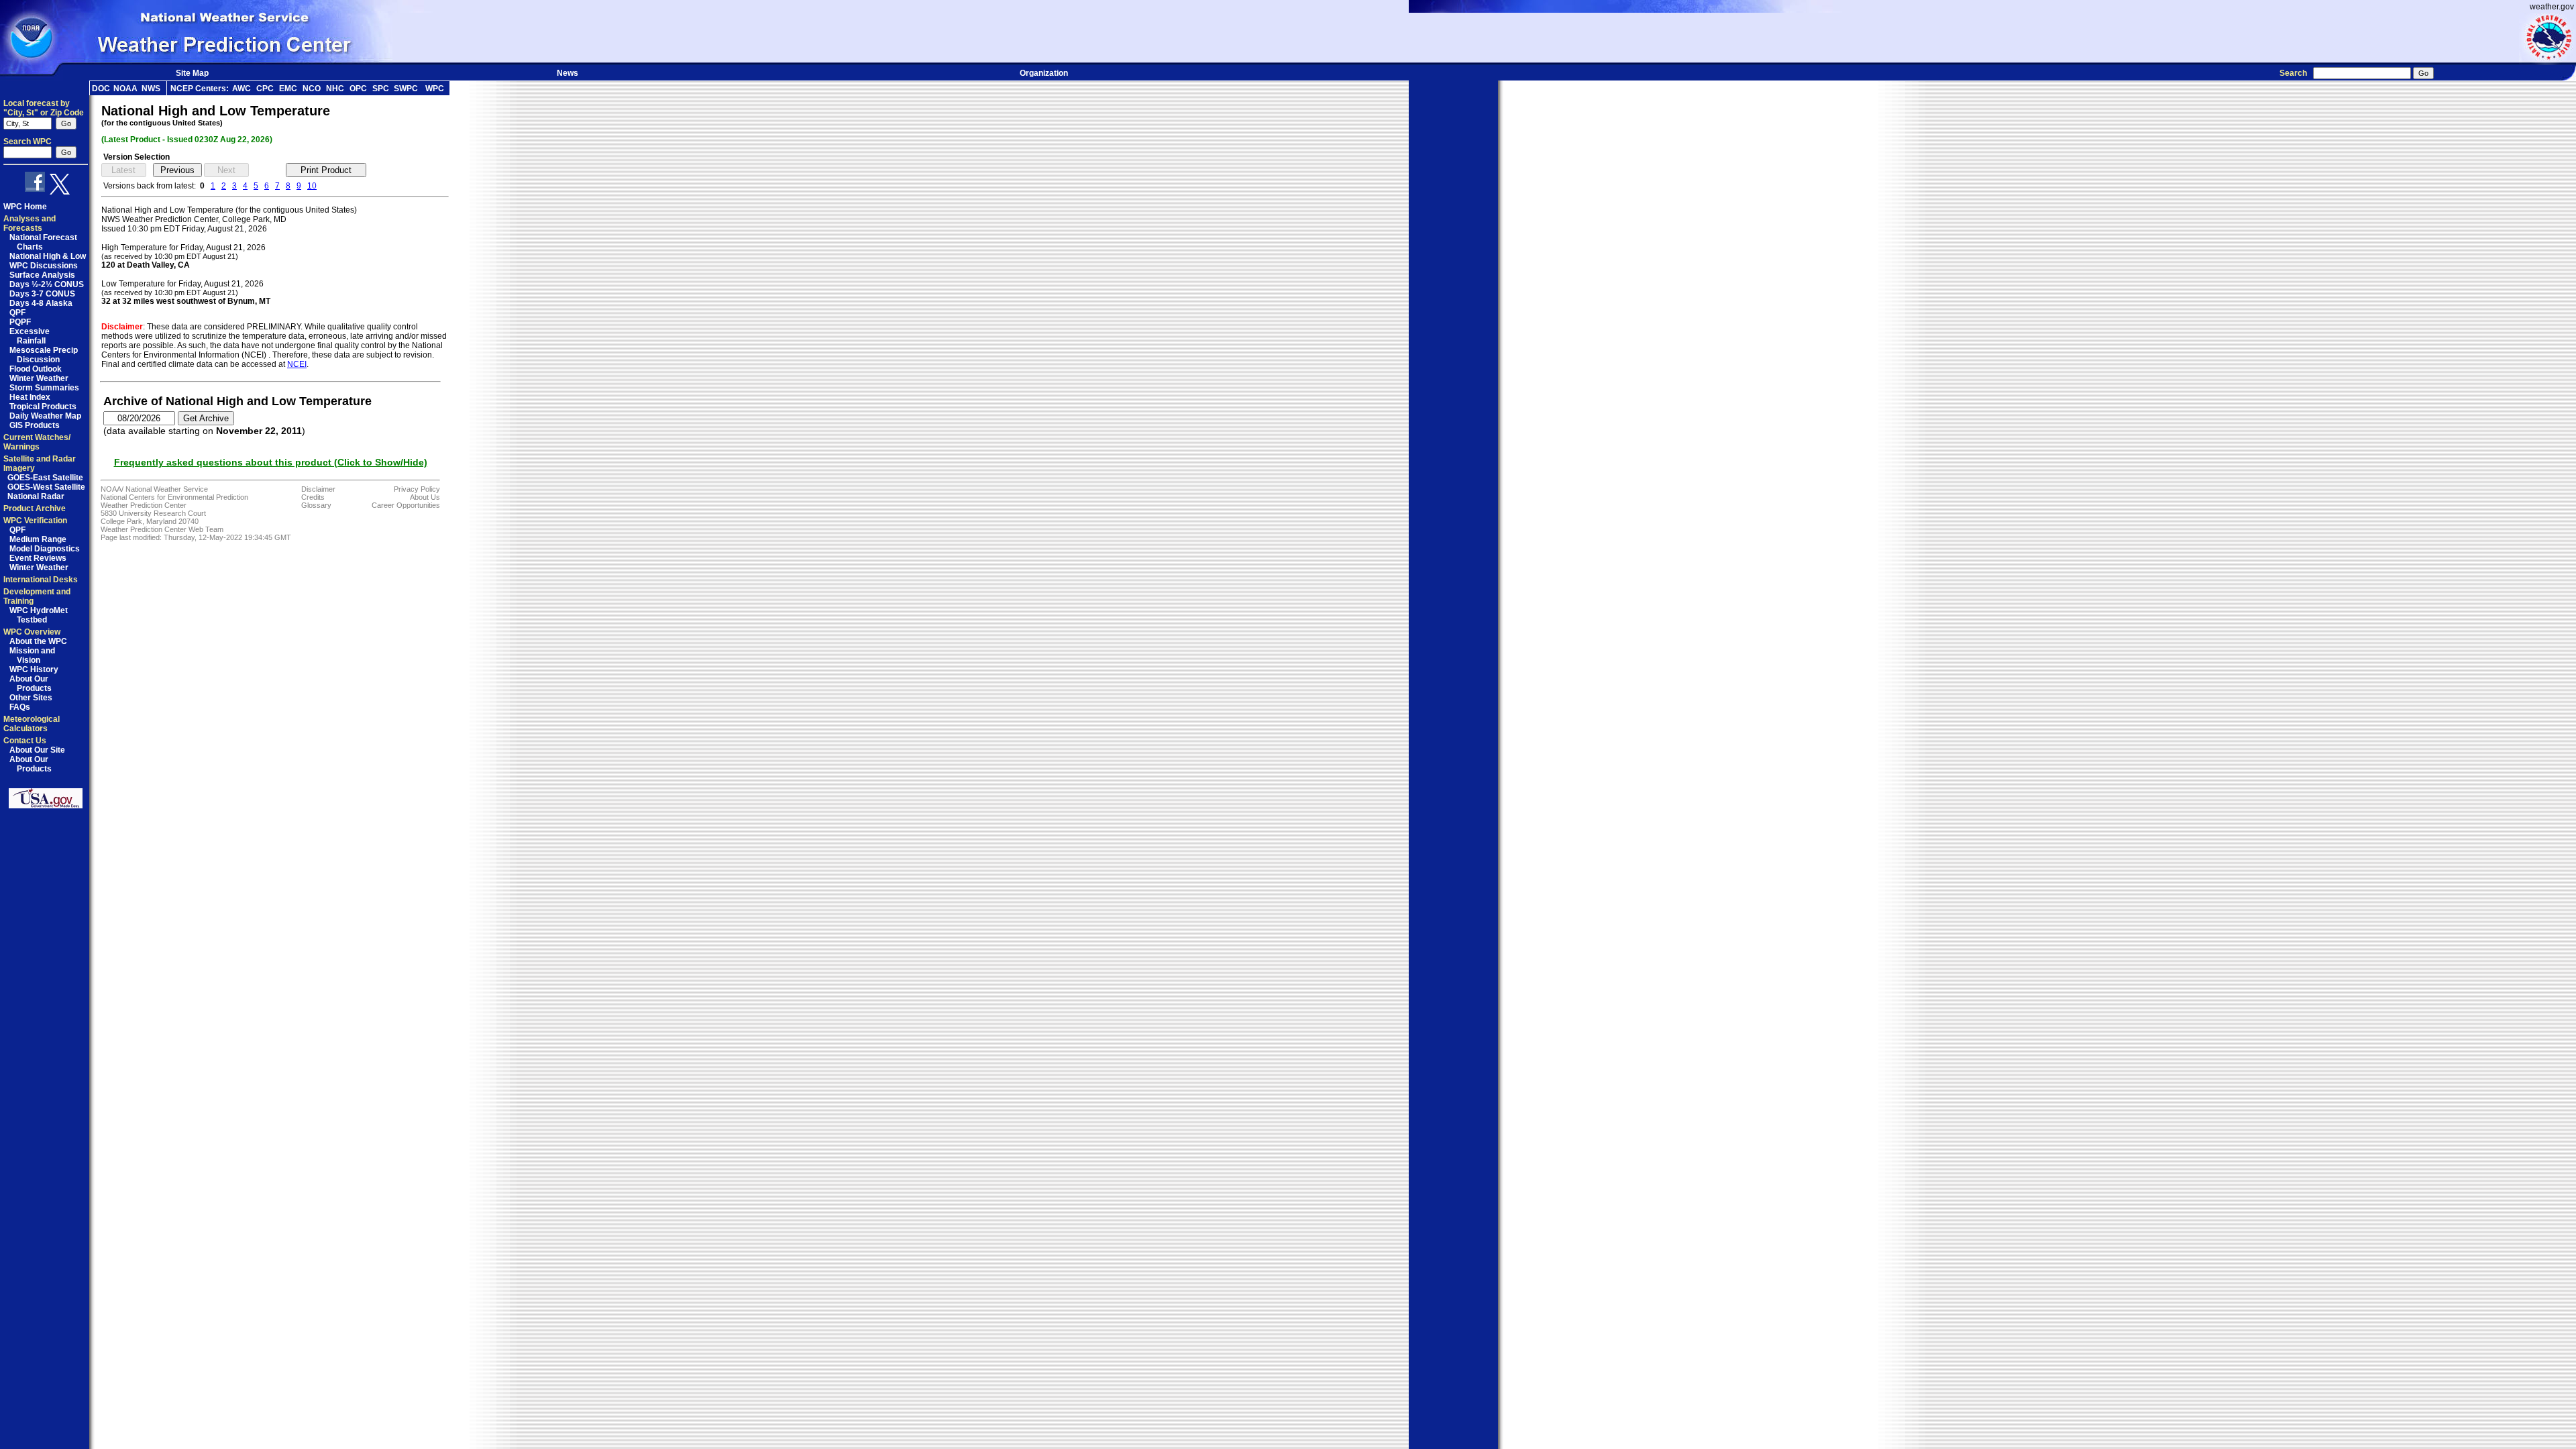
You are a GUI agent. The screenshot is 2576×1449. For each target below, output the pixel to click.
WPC (435, 89)
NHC (335, 89)
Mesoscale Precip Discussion (44, 355)
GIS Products (35, 425)
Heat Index (30, 397)
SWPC (406, 89)
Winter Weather (39, 378)
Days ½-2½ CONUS (47, 284)
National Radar (36, 496)
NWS (151, 89)
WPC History (34, 669)
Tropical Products (43, 407)
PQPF (20, 322)
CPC (265, 89)
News (568, 73)
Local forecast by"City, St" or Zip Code (44, 108)
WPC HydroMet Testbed (39, 615)
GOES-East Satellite (45, 478)
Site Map (192, 73)
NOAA (125, 89)
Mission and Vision (32, 655)
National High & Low (48, 256)
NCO (312, 89)
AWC (241, 89)
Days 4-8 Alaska (41, 303)
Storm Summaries (44, 388)
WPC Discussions (44, 266)
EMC (288, 89)
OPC (358, 89)
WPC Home (25, 207)
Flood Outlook (36, 369)
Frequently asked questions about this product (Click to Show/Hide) (271, 462)
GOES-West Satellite (46, 487)
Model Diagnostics (45, 549)
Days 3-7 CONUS (42, 294)
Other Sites (31, 698)
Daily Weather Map (45, 416)
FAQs (20, 707)
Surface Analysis (42, 275)
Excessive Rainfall (30, 336)
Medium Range (38, 539)
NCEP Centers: (200, 89)
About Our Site (37, 750)
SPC (381, 89)
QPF (17, 313)
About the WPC (38, 641)
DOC (101, 89)
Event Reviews (38, 558)
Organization (1044, 73)
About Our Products (31, 684)
